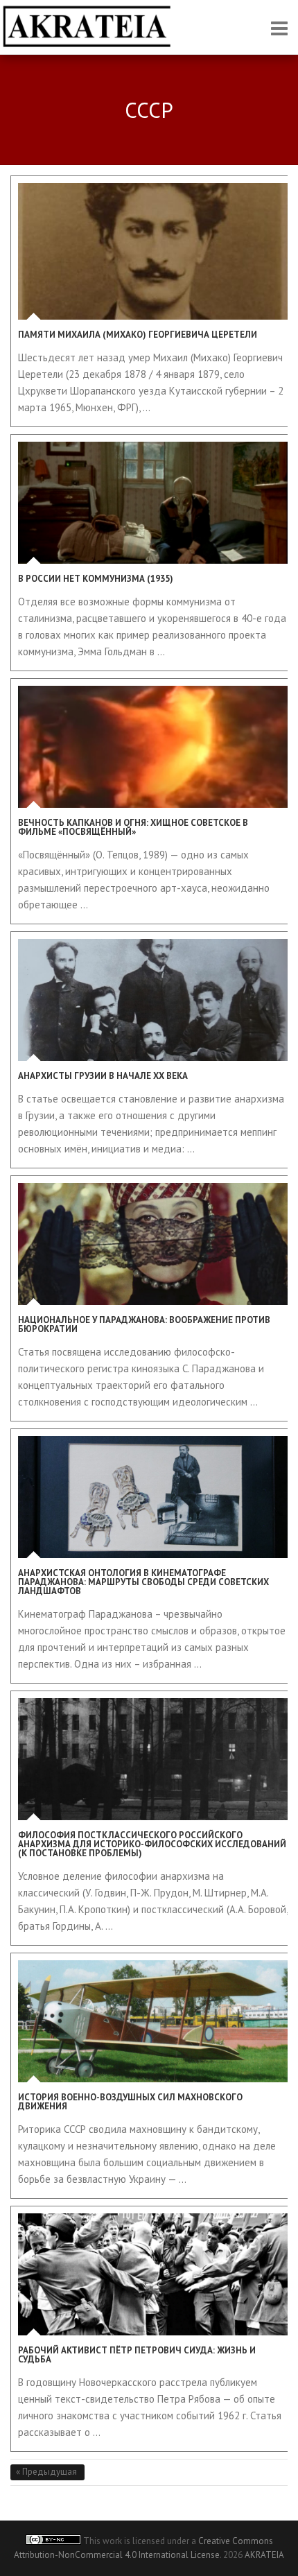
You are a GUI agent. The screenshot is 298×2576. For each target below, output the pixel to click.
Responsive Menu (279, 28)
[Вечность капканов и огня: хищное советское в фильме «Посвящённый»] (153, 747)
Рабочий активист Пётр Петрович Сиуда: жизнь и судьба (137, 2355)
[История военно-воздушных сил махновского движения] (153, 2021)
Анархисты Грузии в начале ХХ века (103, 1076)
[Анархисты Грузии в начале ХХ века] (153, 1000)
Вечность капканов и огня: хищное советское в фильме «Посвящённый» (133, 827)
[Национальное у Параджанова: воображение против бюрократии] (153, 1244)
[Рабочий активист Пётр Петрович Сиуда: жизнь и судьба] (153, 2274)
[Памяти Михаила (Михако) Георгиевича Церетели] (153, 251)
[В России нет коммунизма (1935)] (153, 503)
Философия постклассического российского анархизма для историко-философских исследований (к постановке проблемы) (152, 1844)
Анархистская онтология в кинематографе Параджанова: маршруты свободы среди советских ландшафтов (143, 1582)
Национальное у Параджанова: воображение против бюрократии (144, 1324)
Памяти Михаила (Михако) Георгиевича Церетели (138, 335)
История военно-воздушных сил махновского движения (130, 2102)
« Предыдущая (47, 2472)
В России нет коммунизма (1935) (96, 579)
